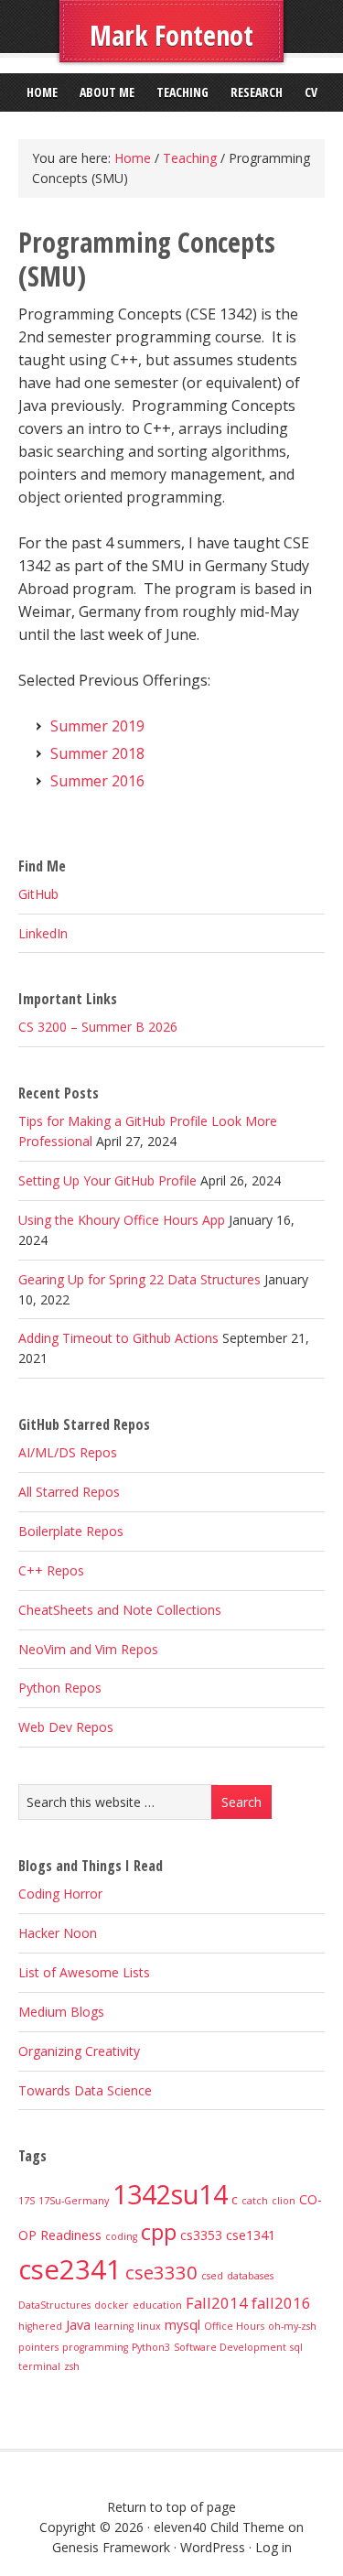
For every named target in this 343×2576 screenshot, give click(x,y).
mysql (182, 2325)
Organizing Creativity (79, 2051)
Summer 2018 (97, 753)
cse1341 (251, 2235)
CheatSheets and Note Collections (120, 1610)
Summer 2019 (97, 726)
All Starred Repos (69, 1492)
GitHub (38, 894)
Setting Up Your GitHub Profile (107, 1180)
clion (284, 2201)
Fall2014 (217, 2303)
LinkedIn (43, 933)
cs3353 (201, 2235)
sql (296, 2347)
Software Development (230, 2347)
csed (212, 2276)
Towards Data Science (85, 2090)
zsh (72, 2366)
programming (95, 2347)
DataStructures (54, 2305)
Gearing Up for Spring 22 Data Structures (139, 1279)
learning (114, 2326)
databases (250, 2276)
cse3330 (161, 2272)
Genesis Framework (111, 2547)
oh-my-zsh (292, 2326)
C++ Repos (51, 1570)
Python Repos (60, 1688)
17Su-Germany (74, 2201)
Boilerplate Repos (71, 1531)
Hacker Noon (58, 1933)
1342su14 (170, 2194)
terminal (39, 2366)
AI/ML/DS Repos (68, 1452)
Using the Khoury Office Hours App (122, 1220)
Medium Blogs (61, 2012)
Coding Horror (60, 1894)
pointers (38, 2347)
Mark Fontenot (171, 35)
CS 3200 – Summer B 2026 (98, 1027)
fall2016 (281, 2303)
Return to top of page (171, 2507)
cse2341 (70, 2269)
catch (255, 2201)
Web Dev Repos (66, 1727)
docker (112, 2305)
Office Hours (234, 2326)
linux (149, 2326)
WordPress (213, 2547)
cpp (159, 2232)
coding (121, 2236)
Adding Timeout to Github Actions (118, 1338)
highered (40, 2326)
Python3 (151, 2347)
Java (78, 2325)
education (157, 2305)
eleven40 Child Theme (219, 2527)
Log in (273, 2547)
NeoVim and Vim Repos (88, 1649)
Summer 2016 (97, 781)
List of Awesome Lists (84, 1972)
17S (27, 2201)
